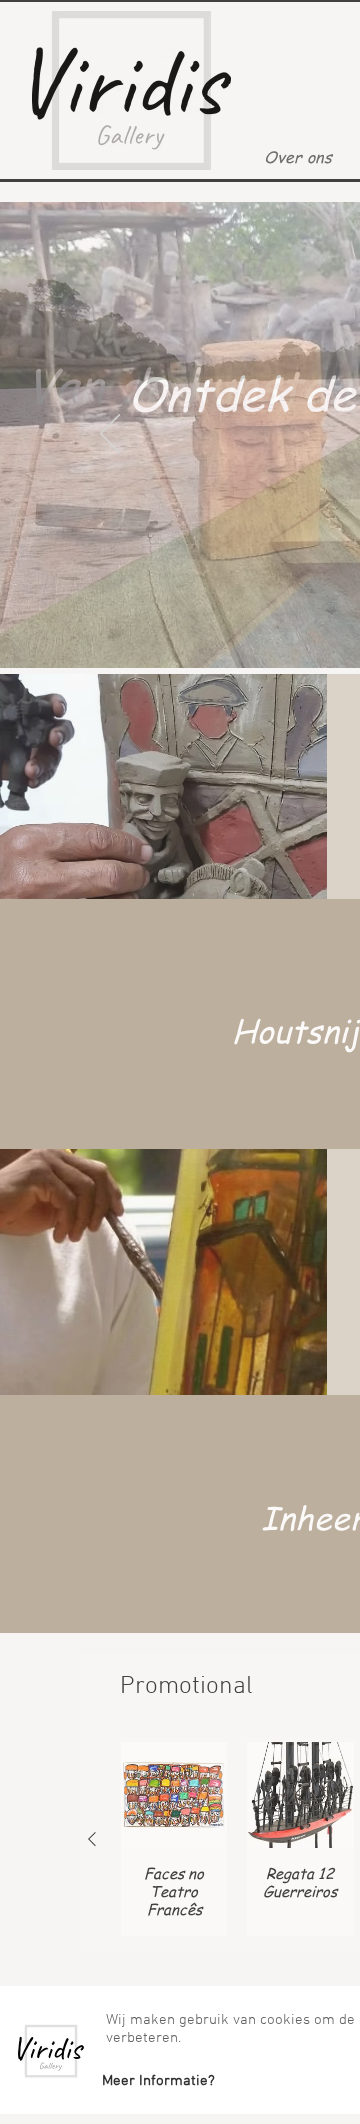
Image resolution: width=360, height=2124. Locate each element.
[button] (158, 2081)
